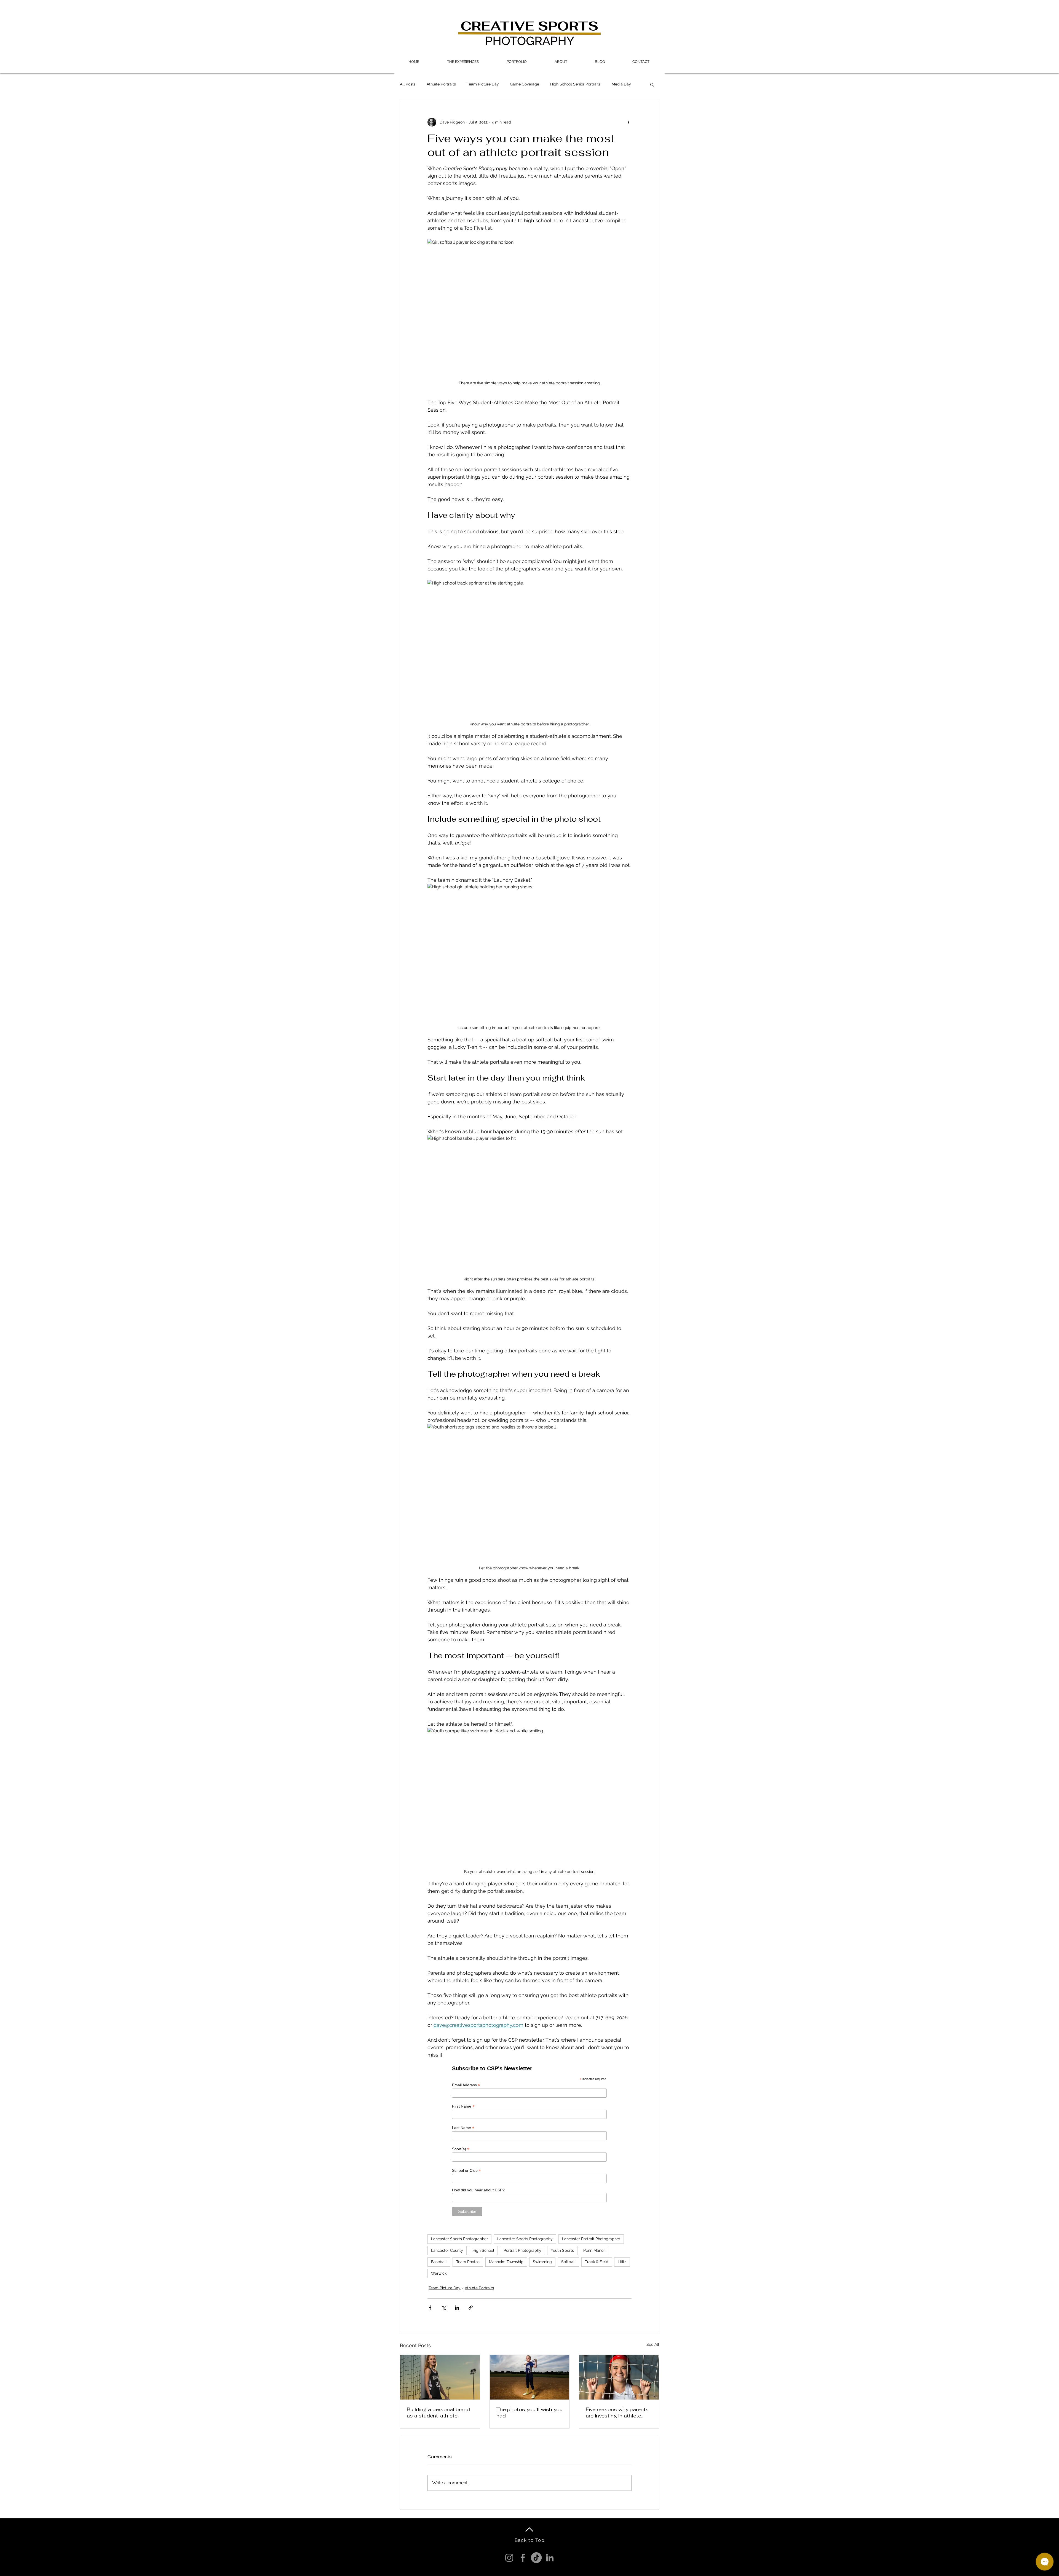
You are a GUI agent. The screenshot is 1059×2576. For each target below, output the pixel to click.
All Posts (408, 84)
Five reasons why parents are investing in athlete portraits (617, 2413)
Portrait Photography (522, 2250)
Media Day (621, 84)
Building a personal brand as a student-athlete (438, 2413)
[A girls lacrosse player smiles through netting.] (619, 2377)
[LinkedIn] (550, 2558)
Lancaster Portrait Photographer (591, 2239)
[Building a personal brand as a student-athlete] (440, 2377)
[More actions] (628, 122)
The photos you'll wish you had (529, 2413)
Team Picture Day (483, 84)
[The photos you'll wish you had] (530, 2377)
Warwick (439, 2273)
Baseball (439, 2262)
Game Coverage (525, 84)
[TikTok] (536, 2558)
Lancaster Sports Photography (525, 2239)
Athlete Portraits (441, 84)
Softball (568, 2262)
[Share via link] (471, 2308)
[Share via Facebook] (430, 2308)
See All (653, 2344)
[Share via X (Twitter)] (444, 2308)
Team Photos (468, 2262)
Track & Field (597, 2262)
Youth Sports (562, 2250)
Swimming (542, 2262)
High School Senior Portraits (575, 84)
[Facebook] (523, 2558)
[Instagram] (509, 2558)
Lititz (622, 2262)
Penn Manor (594, 2250)
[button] (463, 62)
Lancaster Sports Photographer (459, 2239)
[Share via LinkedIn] (457, 2308)
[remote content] (530, 2140)
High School (483, 2250)
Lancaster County (447, 2250)
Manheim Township (506, 2262)
